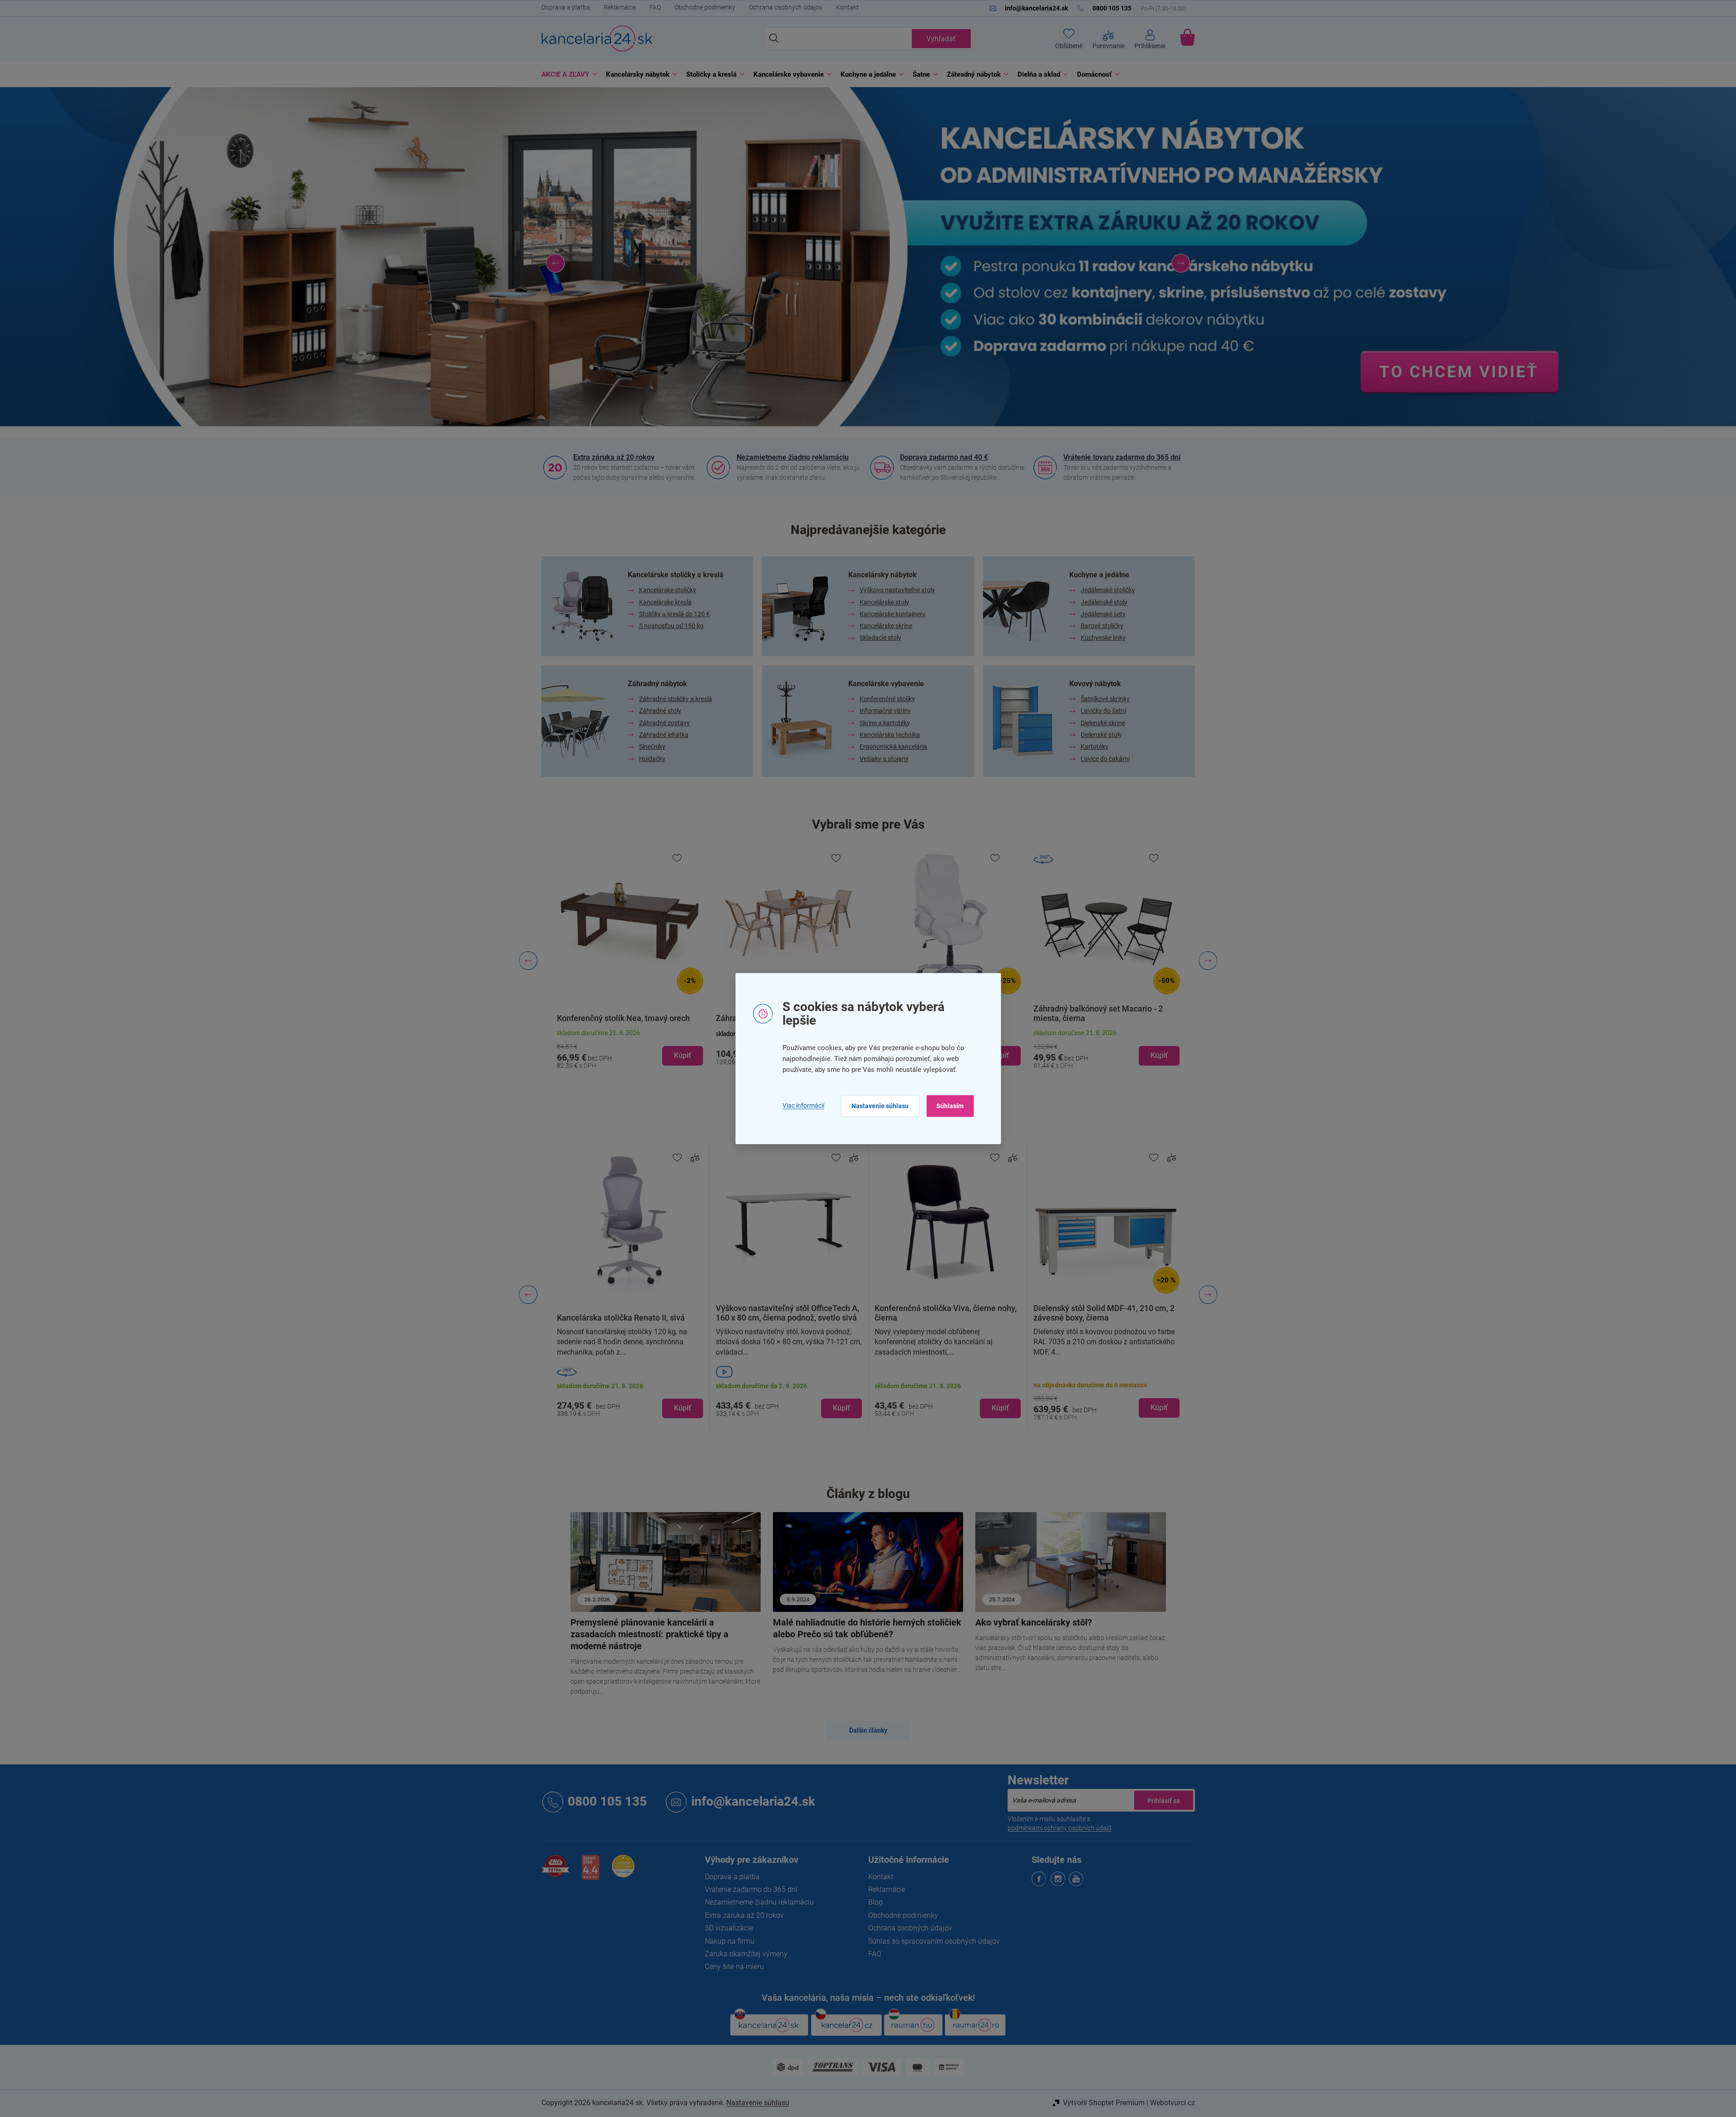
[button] (556, 263)
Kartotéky (1094, 747)
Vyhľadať (941, 39)
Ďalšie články (868, 1730)
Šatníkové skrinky (1105, 699)
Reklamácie (620, 7)
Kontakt (847, 7)
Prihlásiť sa (1164, 1800)
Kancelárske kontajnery (893, 614)
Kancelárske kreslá (665, 602)
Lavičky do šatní (1103, 711)
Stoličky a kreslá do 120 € (674, 614)
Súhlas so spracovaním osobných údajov (934, 1941)
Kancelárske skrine (886, 626)
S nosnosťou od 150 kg (671, 626)
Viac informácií (803, 1106)
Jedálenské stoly (1104, 602)
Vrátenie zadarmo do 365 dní (751, 1889)
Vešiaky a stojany (884, 759)
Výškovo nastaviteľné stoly (897, 590)
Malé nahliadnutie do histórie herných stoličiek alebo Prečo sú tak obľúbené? (867, 1628)
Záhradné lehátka (664, 735)
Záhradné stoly (660, 711)
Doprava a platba (566, 7)
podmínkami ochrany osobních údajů (1060, 1828)
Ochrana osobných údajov (786, 7)
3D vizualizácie (729, 1928)
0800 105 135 (607, 1801)
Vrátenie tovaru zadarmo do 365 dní (1122, 457)
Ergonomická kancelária (893, 747)
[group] (630, 961)
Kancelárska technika (890, 735)
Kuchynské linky (1103, 638)
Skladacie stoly (880, 638)
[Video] (789, 1372)
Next (1208, 1295)
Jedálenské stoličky (1108, 590)
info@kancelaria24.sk (753, 1801)
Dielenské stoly (1101, 735)
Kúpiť (683, 1408)
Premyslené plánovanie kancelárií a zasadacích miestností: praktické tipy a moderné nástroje (649, 1634)
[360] (630, 1372)
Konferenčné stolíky (887, 699)
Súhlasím (950, 1106)
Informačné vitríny (885, 711)
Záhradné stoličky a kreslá (676, 699)
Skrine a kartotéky (885, 723)
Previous (528, 1295)
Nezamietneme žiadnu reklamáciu (793, 457)
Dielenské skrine (1103, 723)
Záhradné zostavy (664, 723)
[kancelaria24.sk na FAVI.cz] (556, 1871)
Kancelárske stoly (884, 602)
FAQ (655, 7)
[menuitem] (567, 75)
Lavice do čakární (1105, 759)
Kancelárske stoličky (668, 590)
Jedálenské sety (1103, 614)
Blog (875, 1902)
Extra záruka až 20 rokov (614, 457)
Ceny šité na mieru (734, 1967)
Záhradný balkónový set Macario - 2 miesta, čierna (1098, 1013)
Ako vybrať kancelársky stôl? (1034, 1622)
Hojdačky (652, 759)
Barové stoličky (1102, 626)
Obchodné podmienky (705, 7)
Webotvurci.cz (1173, 2103)
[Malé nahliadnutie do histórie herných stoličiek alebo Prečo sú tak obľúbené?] (868, 1561)
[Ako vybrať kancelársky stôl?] (1071, 1561)
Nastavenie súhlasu (880, 1106)
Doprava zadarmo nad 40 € (944, 457)
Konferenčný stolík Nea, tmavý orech (623, 1018)
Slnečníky (652, 747)
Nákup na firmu (730, 1941)
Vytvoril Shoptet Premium (1104, 2103)
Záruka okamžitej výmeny (746, 1954)
